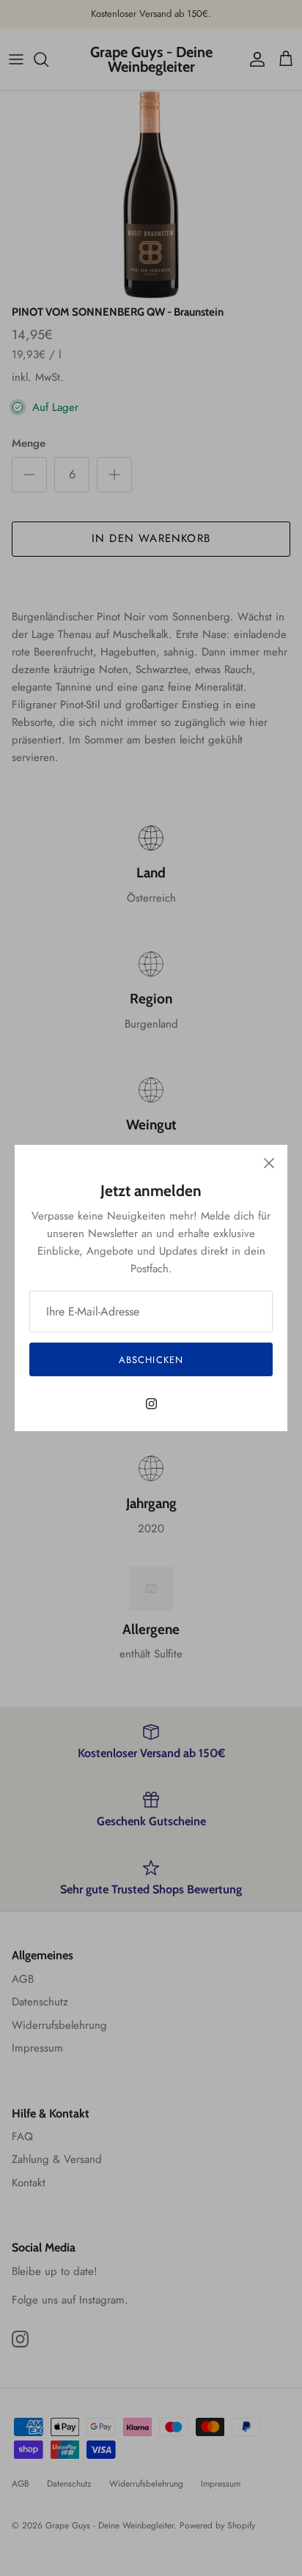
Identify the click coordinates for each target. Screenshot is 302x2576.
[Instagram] (151, 1404)
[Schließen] (269, 1163)
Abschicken (151, 1360)
